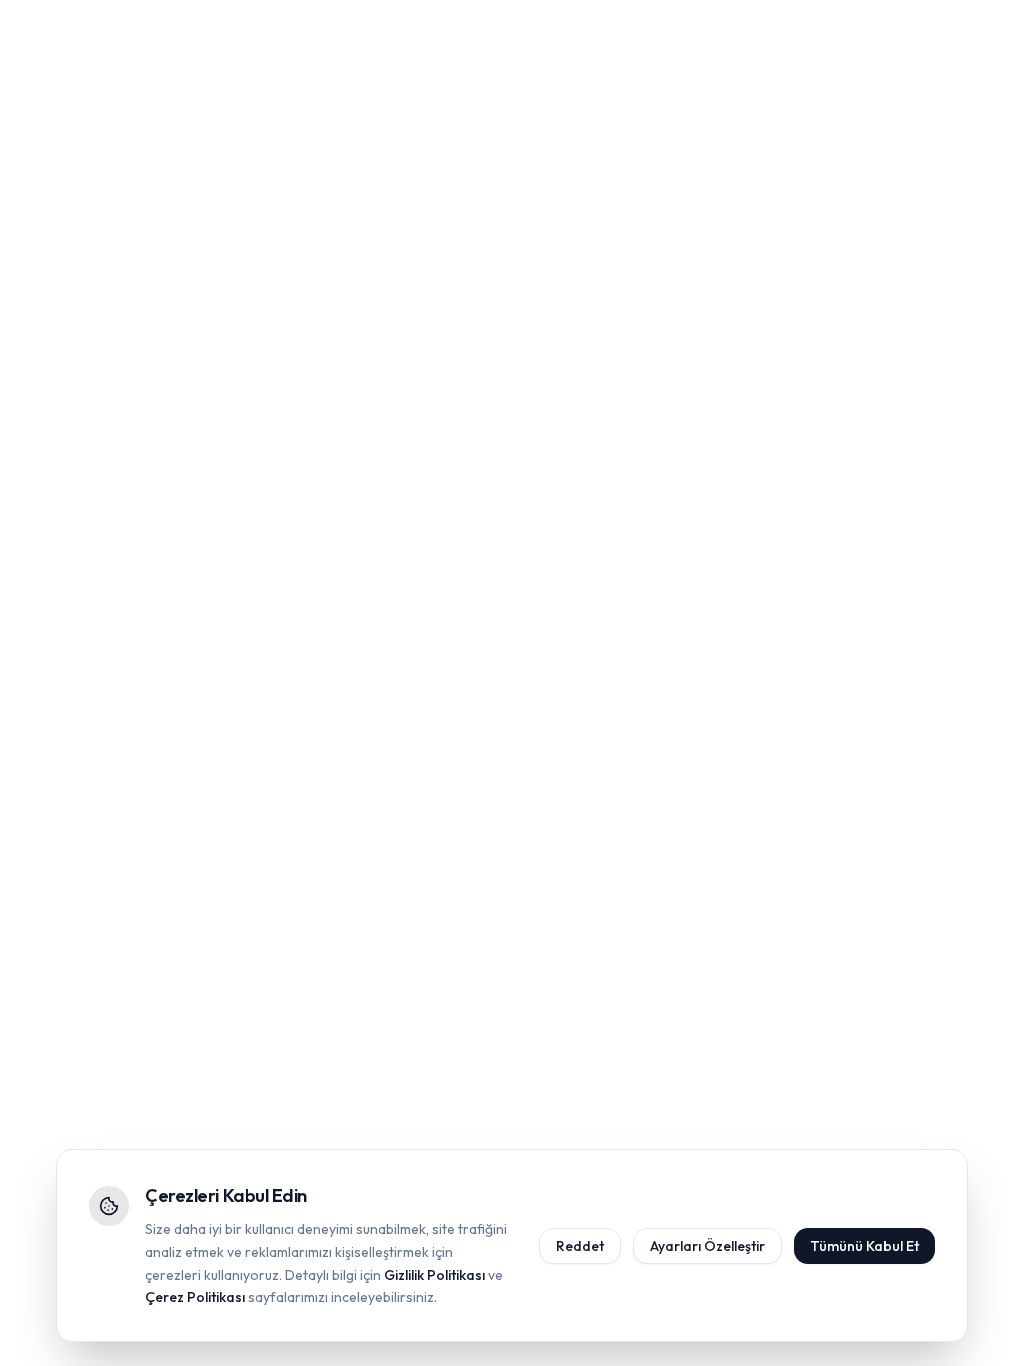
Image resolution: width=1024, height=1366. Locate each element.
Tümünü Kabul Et (864, 1246)
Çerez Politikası (195, 1297)
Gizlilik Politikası (434, 1275)
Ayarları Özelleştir (707, 1246)
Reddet (580, 1246)
